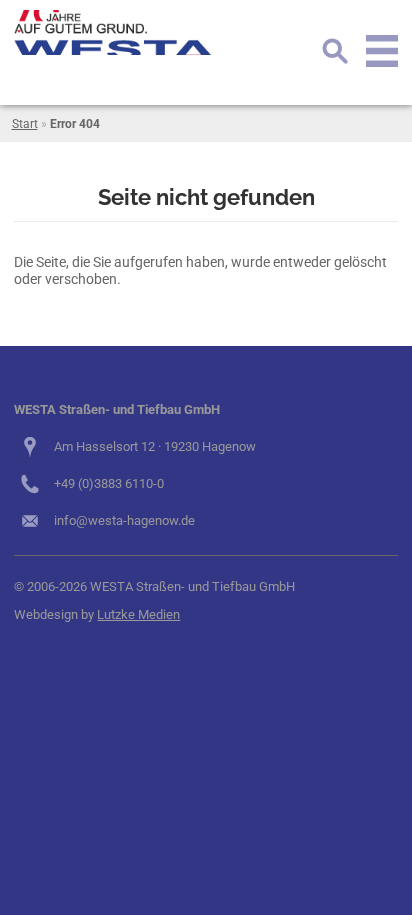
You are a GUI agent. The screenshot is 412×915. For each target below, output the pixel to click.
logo (114, 32)
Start (25, 124)
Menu (382, 51)
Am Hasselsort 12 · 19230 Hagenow (155, 446)
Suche (335, 51)
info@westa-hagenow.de (124, 520)
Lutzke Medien (138, 614)
